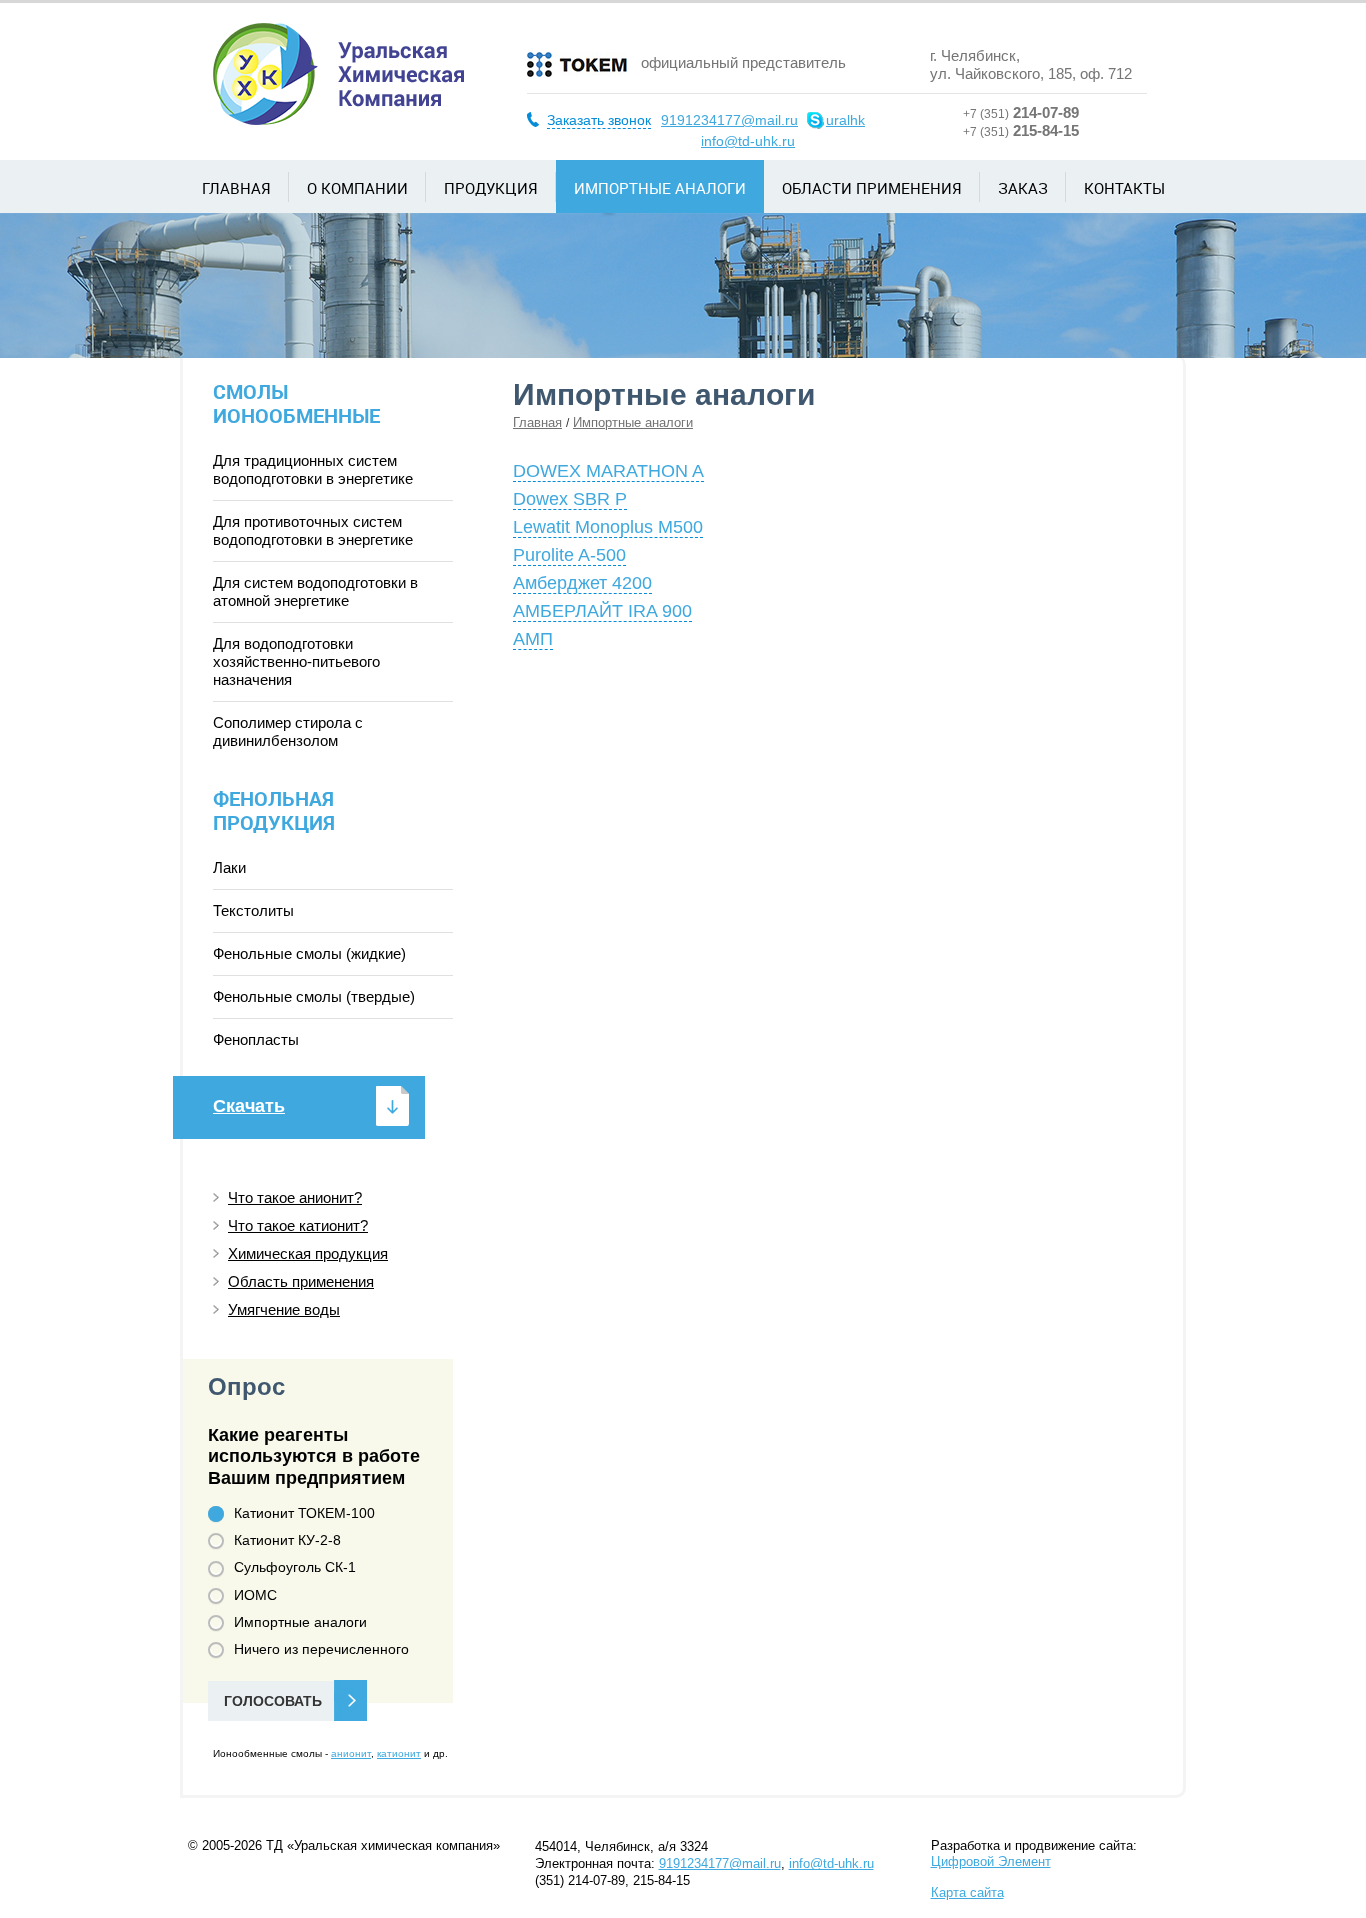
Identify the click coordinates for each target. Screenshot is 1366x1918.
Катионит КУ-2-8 (287, 1540)
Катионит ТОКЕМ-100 (304, 1513)
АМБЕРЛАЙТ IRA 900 (602, 611)
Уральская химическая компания (338, 74)
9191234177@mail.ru (729, 120)
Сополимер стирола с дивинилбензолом (288, 731)
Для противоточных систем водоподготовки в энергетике (313, 530)
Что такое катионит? (298, 1225)
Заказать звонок (599, 120)
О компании (357, 188)
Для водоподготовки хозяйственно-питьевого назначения (296, 661)
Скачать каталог (249, 1117)
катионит (399, 1753)
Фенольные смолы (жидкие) (309, 953)
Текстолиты (253, 910)
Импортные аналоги (660, 188)
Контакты (1124, 188)
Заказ (1023, 188)
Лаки (229, 867)
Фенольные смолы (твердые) (314, 996)
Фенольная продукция (274, 810)
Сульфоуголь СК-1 (295, 1567)
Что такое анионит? (295, 1197)
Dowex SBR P (570, 499)
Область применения (301, 1281)
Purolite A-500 (569, 555)
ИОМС (255, 1595)
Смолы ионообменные (296, 403)
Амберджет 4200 (582, 583)
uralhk (845, 120)
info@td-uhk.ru (748, 141)
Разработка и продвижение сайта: (1034, 1853)
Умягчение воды (284, 1309)
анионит (351, 1753)
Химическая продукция (308, 1253)
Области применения (872, 188)
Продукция (491, 188)
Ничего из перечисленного (321, 1649)
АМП (533, 639)
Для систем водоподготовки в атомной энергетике (315, 591)
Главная (236, 188)
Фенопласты (256, 1039)
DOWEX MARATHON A (608, 471)
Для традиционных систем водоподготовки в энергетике (313, 469)
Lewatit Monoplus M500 (608, 527)
